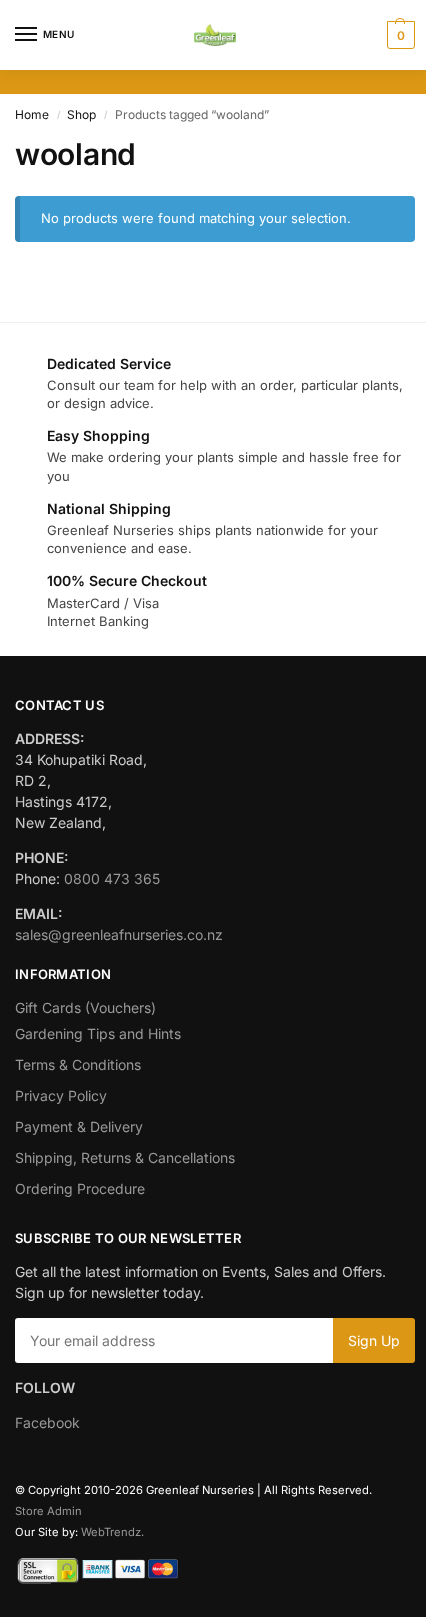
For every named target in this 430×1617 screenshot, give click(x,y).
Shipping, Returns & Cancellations (125, 1157)
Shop (81, 114)
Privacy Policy (61, 1095)
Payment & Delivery (79, 1126)
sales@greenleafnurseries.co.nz (119, 934)
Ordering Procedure (80, 1188)
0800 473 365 (112, 878)
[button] (398, 35)
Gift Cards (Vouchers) (85, 1007)
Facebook (47, 1422)
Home (32, 114)
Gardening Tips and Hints (98, 1033)
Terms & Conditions (78, 1064)
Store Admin (48, 1511)
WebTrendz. (112, 1532)
